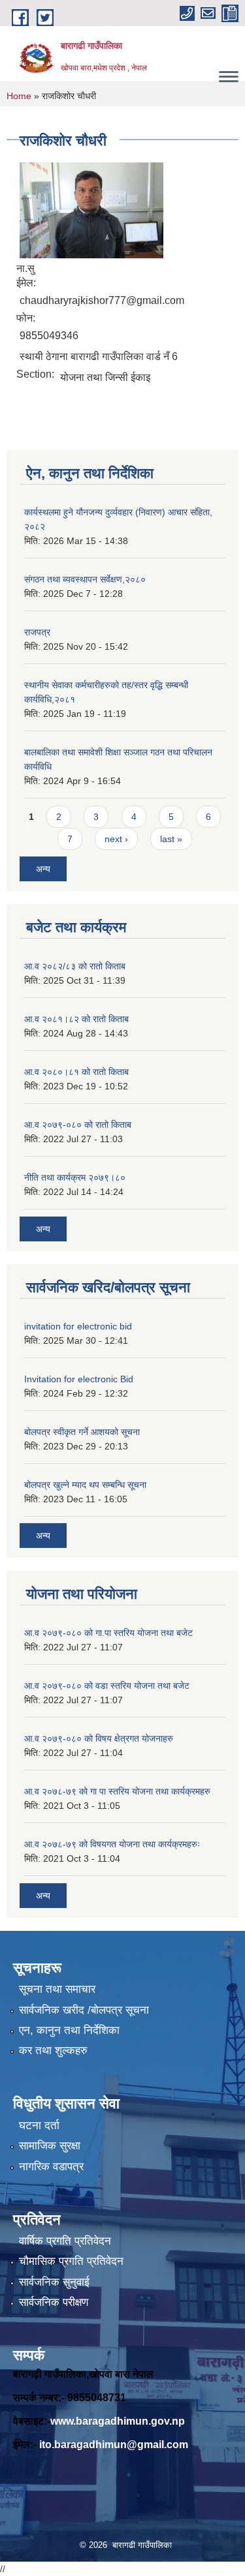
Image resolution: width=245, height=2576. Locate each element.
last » (171, 839)
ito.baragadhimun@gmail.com (114, 2445)
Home (19, 96)
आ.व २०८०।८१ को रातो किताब (76, 1072)
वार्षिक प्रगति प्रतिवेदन (65, 2241)
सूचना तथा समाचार (57, 1989)
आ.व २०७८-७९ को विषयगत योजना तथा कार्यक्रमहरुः (112, 1844)
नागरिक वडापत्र (51, 2167)
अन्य (43, 869)
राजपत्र (37, 632)
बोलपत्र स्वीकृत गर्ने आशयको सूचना (82, 1432)
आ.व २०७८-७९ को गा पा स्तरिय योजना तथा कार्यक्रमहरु (117, 1791)
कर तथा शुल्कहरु (53, 2051)
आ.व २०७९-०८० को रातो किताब (78, 1125)
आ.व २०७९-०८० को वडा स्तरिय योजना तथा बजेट (107, 1686)
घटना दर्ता (39, 2126)
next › (116, 839)
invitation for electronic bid (78, 1326)
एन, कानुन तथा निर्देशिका (69, 2030)
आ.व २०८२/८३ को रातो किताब (75, 966)
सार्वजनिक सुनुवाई (54, 2282)
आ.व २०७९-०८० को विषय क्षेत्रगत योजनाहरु (99, 1738)
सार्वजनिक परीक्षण (54, 2302)
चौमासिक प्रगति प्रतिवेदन (71, 2261)
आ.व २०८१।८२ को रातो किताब (76, 1019)
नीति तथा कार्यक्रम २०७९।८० (75, 1177)
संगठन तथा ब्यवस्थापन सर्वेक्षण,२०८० (85, 579)
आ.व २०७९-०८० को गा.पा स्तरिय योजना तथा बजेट (108, 1633)
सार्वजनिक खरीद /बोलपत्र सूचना (84, 2010)
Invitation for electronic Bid (79, 1379)
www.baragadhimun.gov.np (118, 2421)
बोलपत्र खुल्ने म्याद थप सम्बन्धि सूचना (85, 1485)
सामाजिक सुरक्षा (50, 2146)
